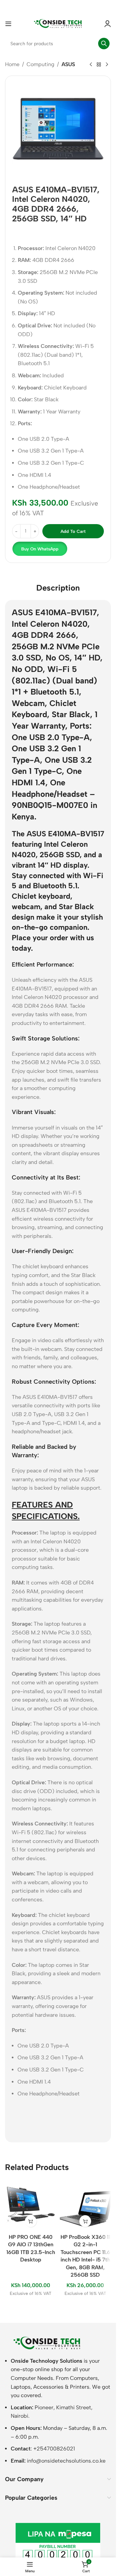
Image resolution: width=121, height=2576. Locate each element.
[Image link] (47, 2343)
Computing (41, 64)
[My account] (108, 24)
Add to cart (73, 531)
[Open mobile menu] (8, 24)
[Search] (104, 44)
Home (12, 64)
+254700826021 (54, 2449)
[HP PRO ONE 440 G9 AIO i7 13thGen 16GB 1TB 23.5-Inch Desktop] (31, 2205)
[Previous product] (91, 65)
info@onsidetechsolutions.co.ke (66, 2461)
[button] (39, 549)
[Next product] (107, 65)
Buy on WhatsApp (40, 549)
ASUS (68, 64)
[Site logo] (58, 23)
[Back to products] (99, 65)
